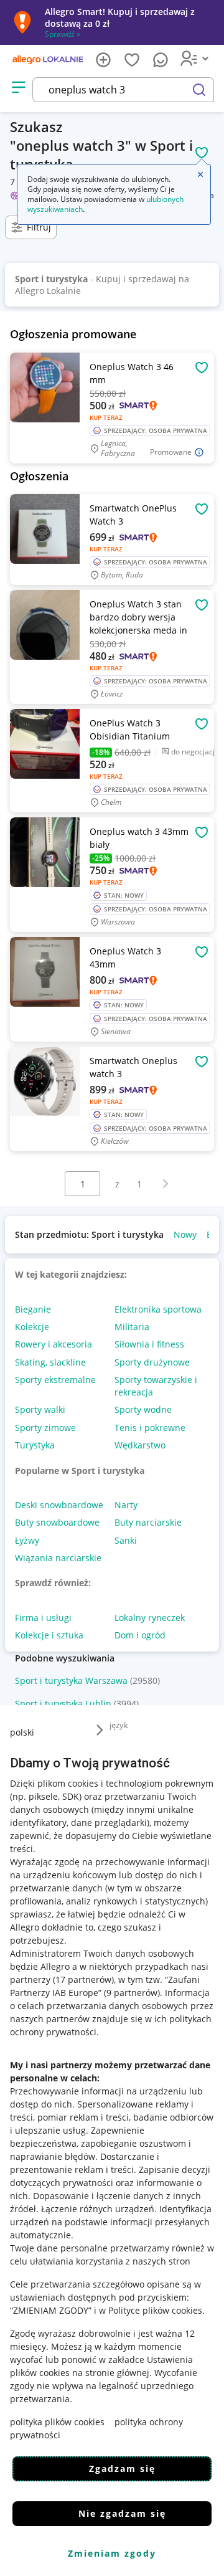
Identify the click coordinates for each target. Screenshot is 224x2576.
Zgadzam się (122, 2469)
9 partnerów (132, 1993)
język (119, 1725)
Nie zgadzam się (122, 2513)
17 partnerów (83, 1980)
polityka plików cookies (57, 2422)
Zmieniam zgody (112, 2553)
